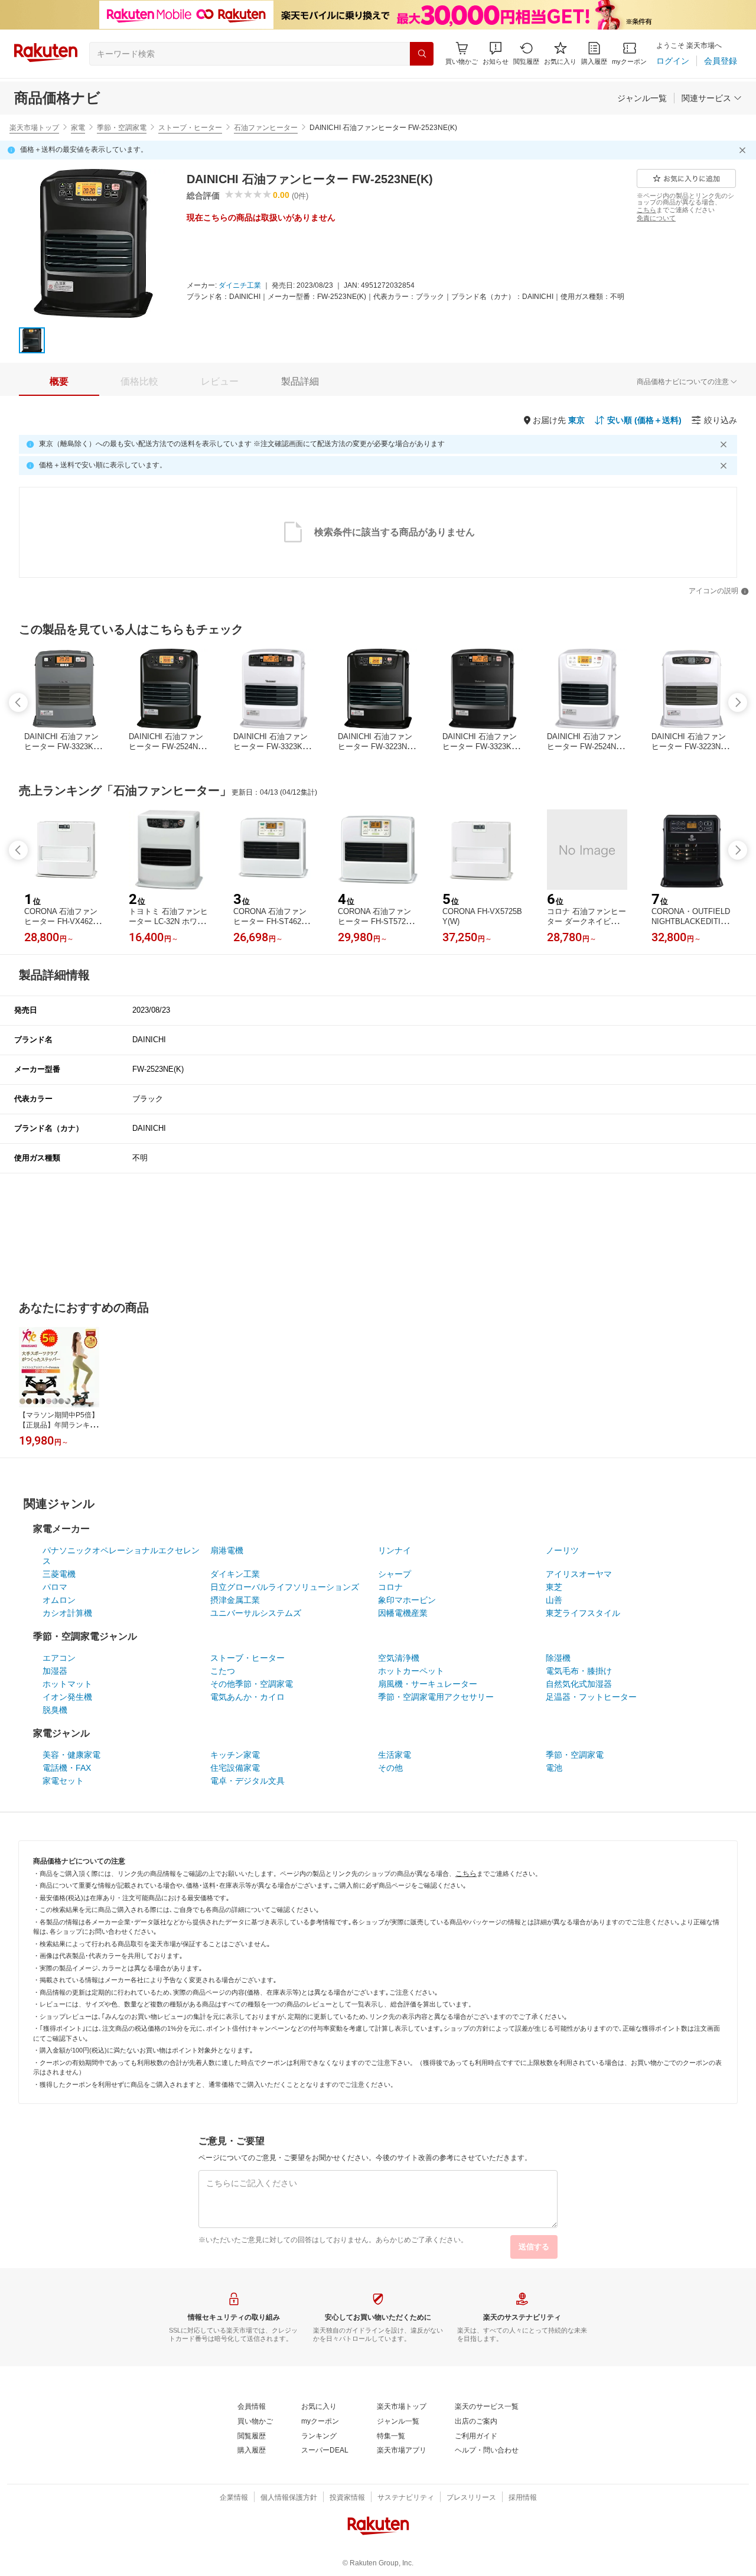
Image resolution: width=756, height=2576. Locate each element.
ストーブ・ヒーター (190, 128)
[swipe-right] (738, 702)
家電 (78, 128)
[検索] (422, 54)
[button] (496, 53)
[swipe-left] (18, 702)
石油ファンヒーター (266, 128)
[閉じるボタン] (744, 150)
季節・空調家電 (122, 128)
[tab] (59, 382)
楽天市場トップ (34, 128)
